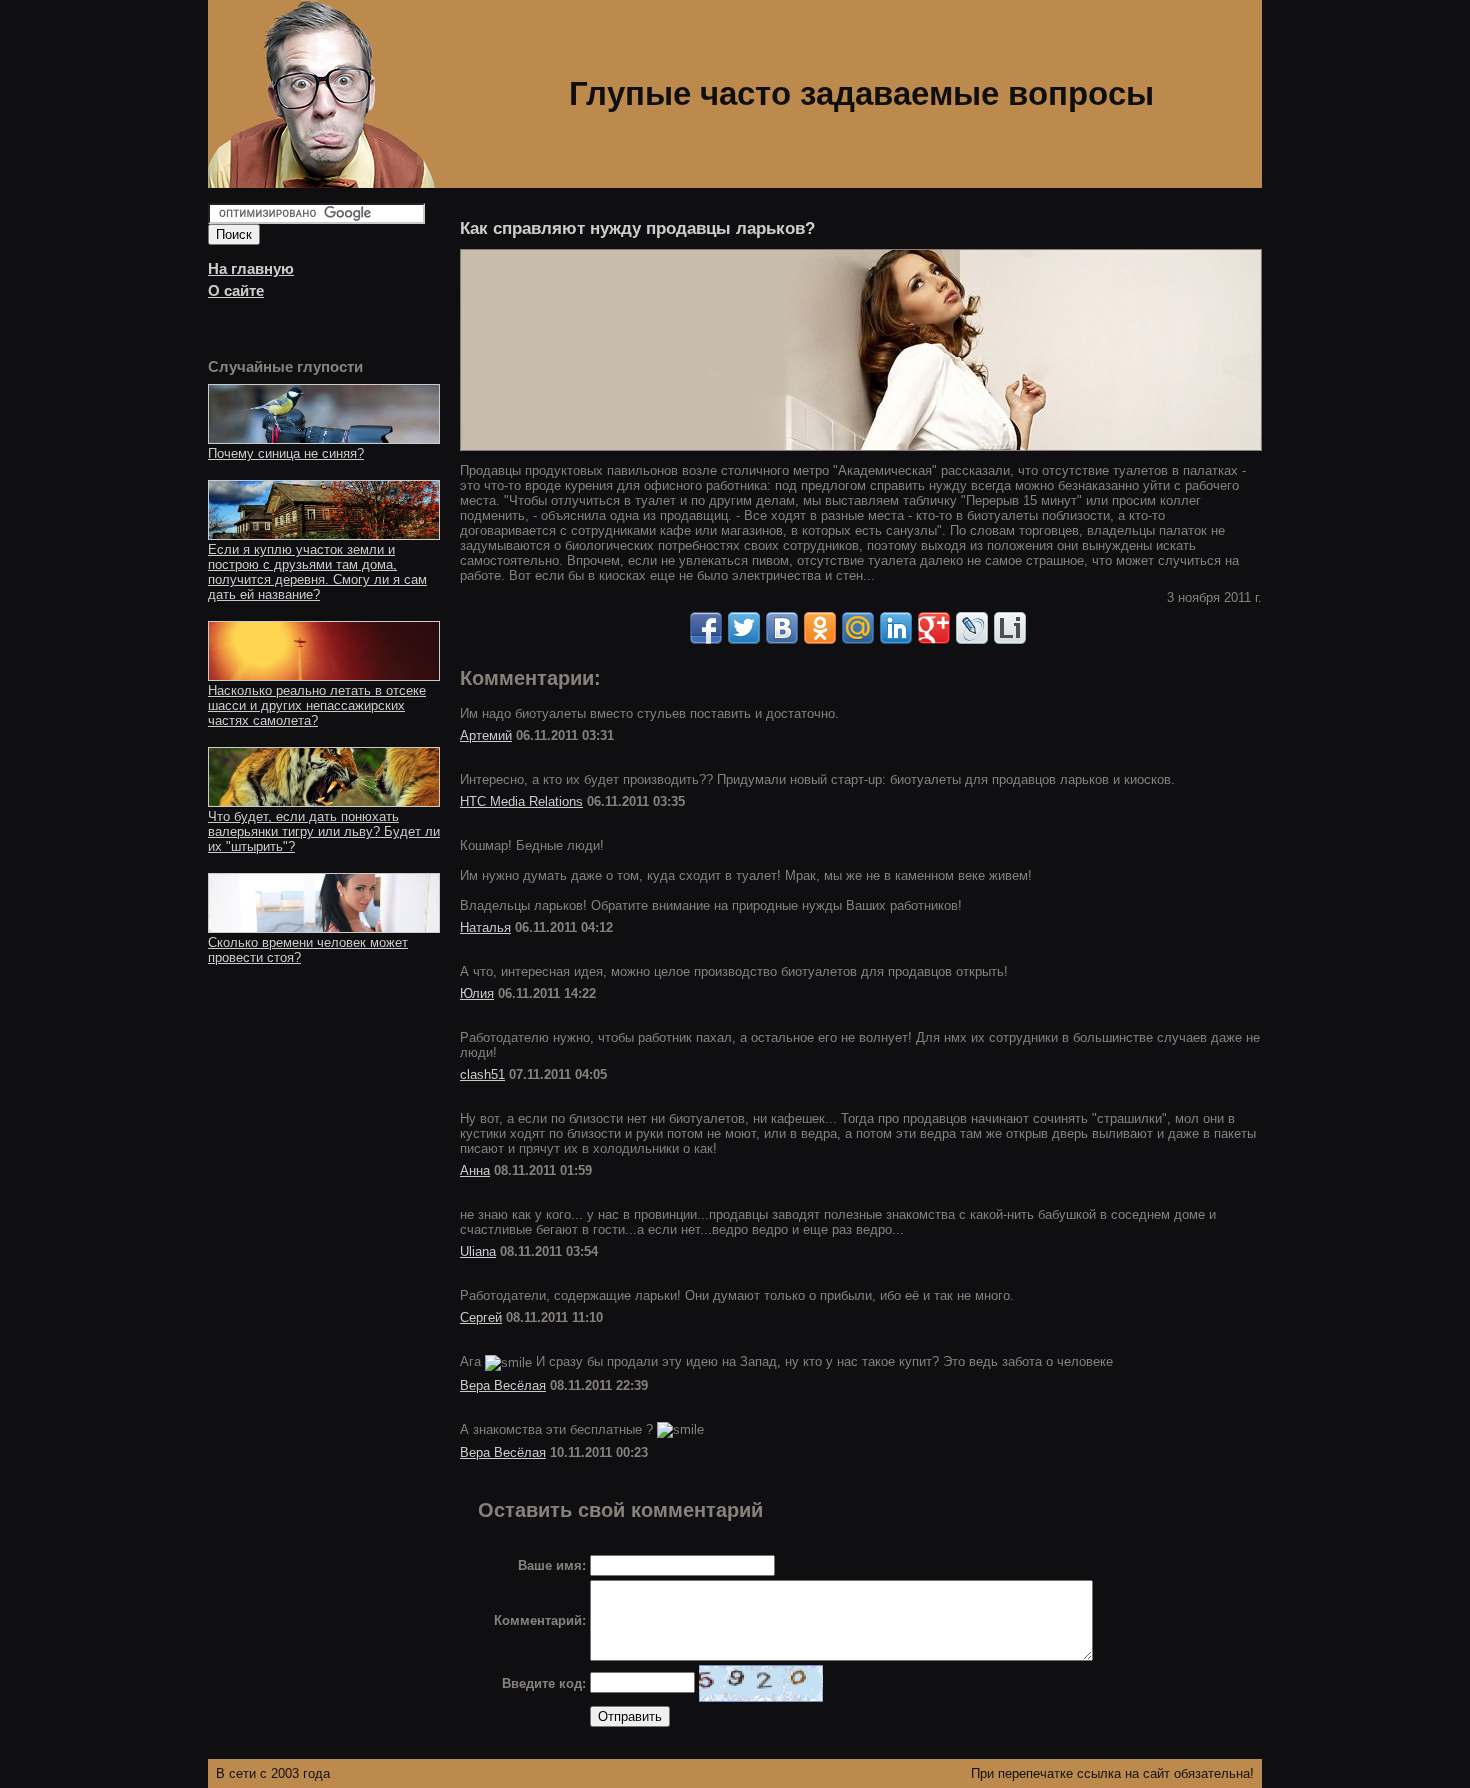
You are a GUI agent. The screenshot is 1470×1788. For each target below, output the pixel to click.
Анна (475, 1170)
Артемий (486, 735)
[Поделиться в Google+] (934, 628)
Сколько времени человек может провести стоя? (308, 950)
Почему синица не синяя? (286, 453)
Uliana (478, 1251)
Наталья (485, 927)
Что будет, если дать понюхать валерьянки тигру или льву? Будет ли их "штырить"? (324, 831)
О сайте (236, 291)
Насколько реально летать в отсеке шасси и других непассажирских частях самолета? (317, 705)
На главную (251, 269)
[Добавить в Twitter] (744, 628)
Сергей (481, 1317)
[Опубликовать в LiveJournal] (972, 628)
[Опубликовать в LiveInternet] (1010, 628)
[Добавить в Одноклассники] (820, 628)
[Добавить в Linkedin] (896, 628)
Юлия (477, 993)
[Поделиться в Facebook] (706, 628)
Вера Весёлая (503, 1385)
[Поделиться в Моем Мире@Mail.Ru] (858, 628)
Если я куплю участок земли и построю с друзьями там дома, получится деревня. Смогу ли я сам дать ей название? (317, 572)
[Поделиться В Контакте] (782, 628)
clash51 (482, 1074)
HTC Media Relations (521, 801)
